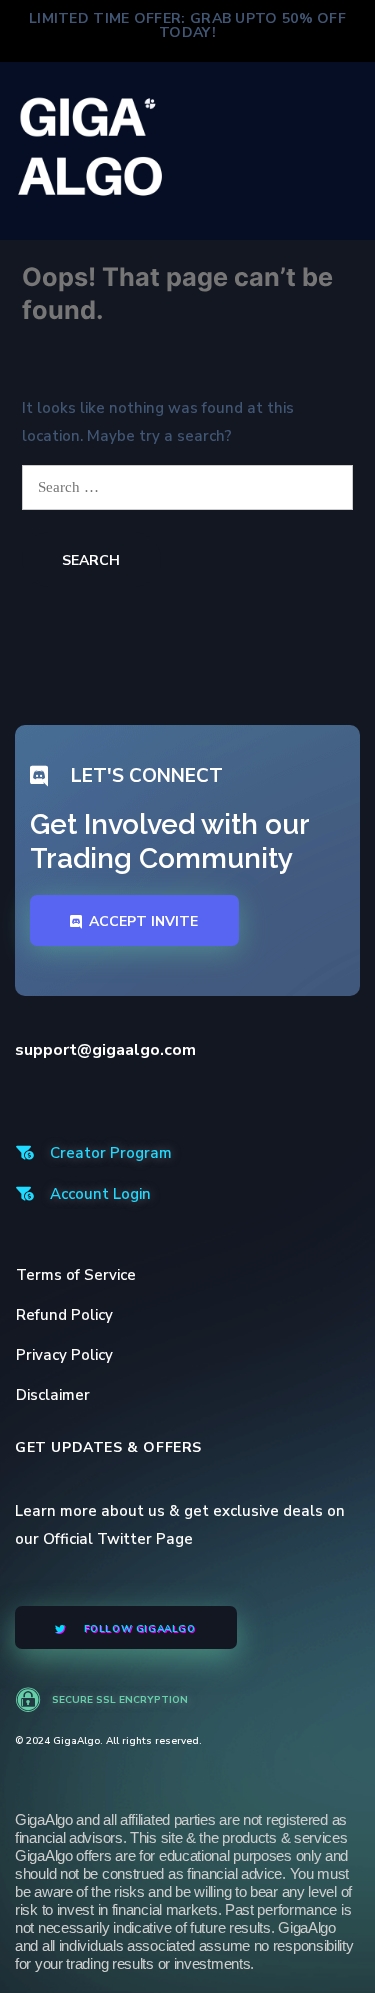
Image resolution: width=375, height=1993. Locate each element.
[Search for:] (187, 487)
